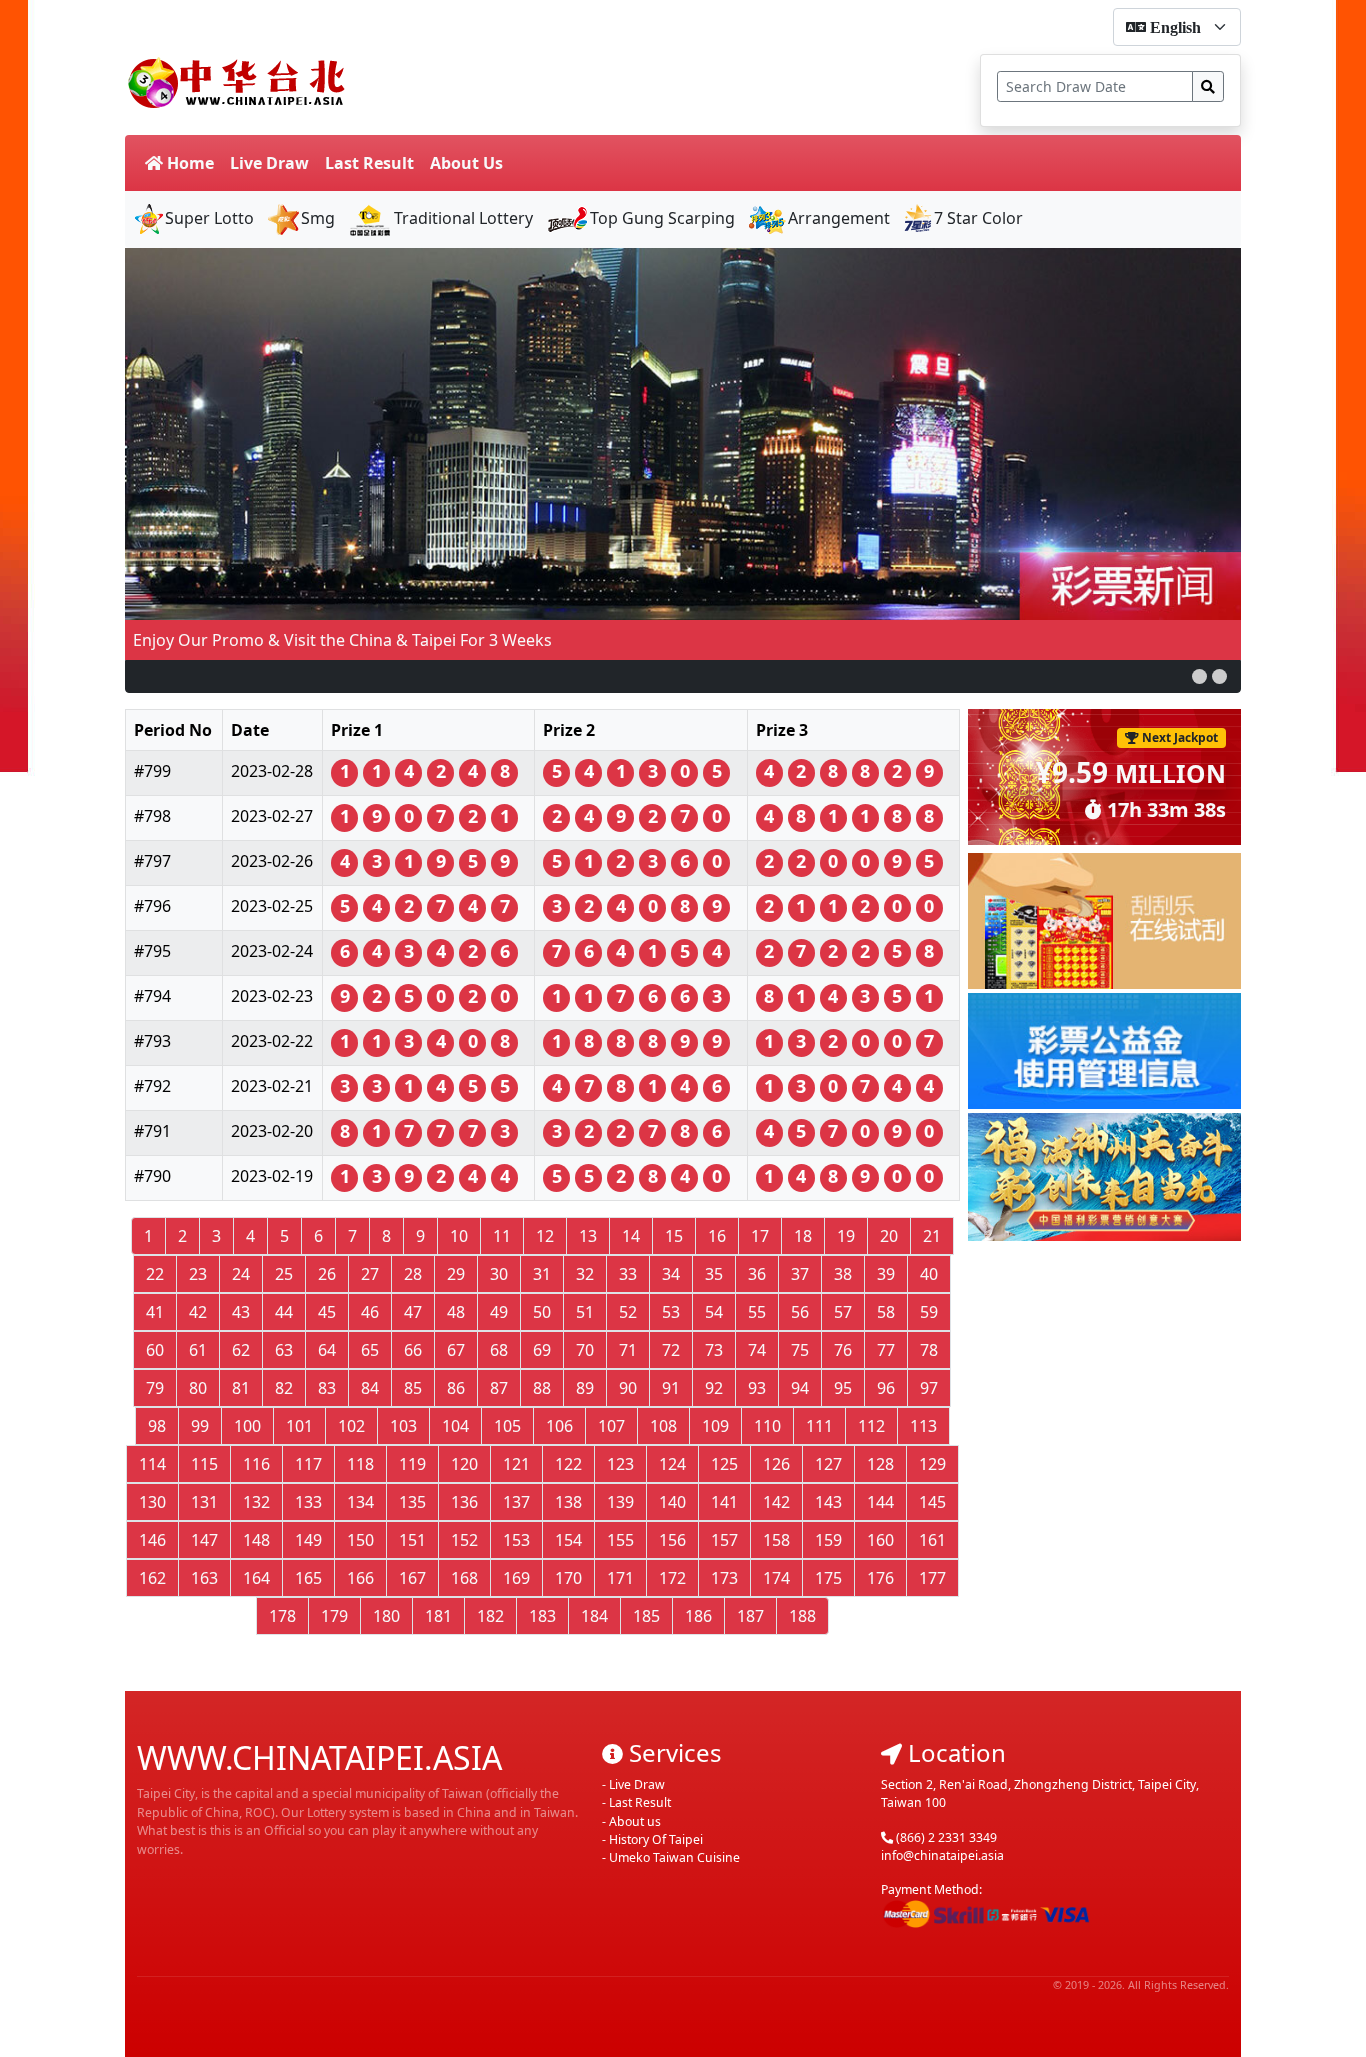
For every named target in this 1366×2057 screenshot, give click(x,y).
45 (327, 1312)
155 (620, 1540)
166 (360, 1578)
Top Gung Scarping (662, 218)
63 (284, 1350)
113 (923, 1426)
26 (327, 1274)
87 (499, 1388)
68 (499, 1350)
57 (843, 1312)
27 (370, 1274)
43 (241, 1312)
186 (698, 1616)
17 (760, 1236)
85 (413, 1388)
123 (620, 1464)
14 (631, 1236)
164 (256, 1578)
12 (545, 1236)
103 (403, 1426)
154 (568, 1540)
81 (241, 1388)
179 (334, 1616)
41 (155, 1312)
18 (803, 1236)
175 (828, 1578)
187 (750, 1616)
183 (542, 1616)
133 (308, 1502)
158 (776, 1540)
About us (635, 1821)
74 (757, 1350)
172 (672, 1578)
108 (663, 1426)
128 (880, 1464)
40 (929, 1274)
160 (880, 1540)
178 (282, 1616)
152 (464, 1540)
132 (256, 1502)
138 (568, 1502)
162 (152, 1578)
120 (464, 1464)
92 (714, 1388)
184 (594, 1616)
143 (828, 1502)
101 (299, 1426)
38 (843, 1274)
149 (308, 1540)
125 (724, 1464)
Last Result (369, 163)
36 (757, 1274)
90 (628, 1388)
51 (585, 1312)
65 (370, 1350)
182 (490, 1616)
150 (360, 1540)
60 (155, 1350)
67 (456, 1350)
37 (800, 1274)
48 (456, 1312)
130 (152, 1502)
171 (620, 1578)
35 (714, 1274)
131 (204, 1502)
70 (585, 1350)
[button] (1199, 676)
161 (932, 1540)
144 (880, 1502)
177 (932, 1578)
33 (628, 1274)
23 (198, 1274)
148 (256, 1540)
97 (929, 1388)
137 (516, 1502)
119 (412, 1464)
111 (819, 1426)
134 (360, 1502)
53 (671, 1312)
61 (198, 1350)
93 (757, 1388)
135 (412, 1502)
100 (247, 1426)
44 (284, 1312)
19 (846, 1236)
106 (559, 1426)
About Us (466, 163)
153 (516, 1540)
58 (886, 1312)
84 (370, 1388)
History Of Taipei (656, 1839)
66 (413, 1350)
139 (620, 1502)
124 (672, 1464)
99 (200, 1426)
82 (284, 1388)
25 (284, 1274)
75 (800, 1350)
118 (360, 1464)
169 (516, 1578)
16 (717, 1236)
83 (327, 1388)
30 (499, 1274)
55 (757, 1312)
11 (502, 1236)
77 (886, 1350)
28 (413, 1274)
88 (542, 1388)
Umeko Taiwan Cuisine (674, 1857)
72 (671, 1350)
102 (351, 1426)
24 (241, 1274)
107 (611, 1426)
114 (152, 1464)
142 (776, 1502)
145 (932, 1502)
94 (800, 1388)
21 (932, 1236)
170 (568, 1578)
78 (929, 1350)
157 (724, 1540)
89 (585, 1388)
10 (459, 1236)
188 (802, 1616)
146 (152, 1540)
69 (542, 1350)
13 (588, 1236)
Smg (318, 218)
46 (370, 1312)
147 (204, 1540)
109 (715, 1426)
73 (714, 1350)
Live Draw (269, 163)
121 (516, 1464)
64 (327, 1350)
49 (499, 1312)
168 (464, 1578)
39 (886, 1274)
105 (507, 1426)
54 (714, 1312)
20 (889, 1236)
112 (871, 1426)
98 (157, 1426)
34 (671, 1274)
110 (767, 1426)
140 (672, 1502)
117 (308, 1464)
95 (843, 1388)
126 (776, 1464)
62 (241, 1350)
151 (412, 1540)
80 (198, 1388)
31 (542, 1274)
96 (886, 1388)
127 (828, 1464)
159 (828, 1540)
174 (776, 1578)
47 (413, 1312)
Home (188, 163)
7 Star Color (978, 218)
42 (198, 1312)
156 (672, 1540)
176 (880, 1578)
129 (932, 1464)
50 (542, 1312)
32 (585, 1274)
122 (568, 1464)
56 (800, 1312)
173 (724, 1578)
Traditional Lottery (463, 218)
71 (628, 1350)
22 (155, 1274)
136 (464, 1502)
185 (646, 1616)
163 (204, 1578)
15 (674, 1236)
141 (724, 1502)
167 (412, 1578)
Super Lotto (209, 218)
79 (155, 1388)
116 (256, 1464)
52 (628, 1312)
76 (843, 1350)
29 (456, 1274)
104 (455, 1426)
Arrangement (839, 218)
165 (308, 1578)
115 (204, 1464)
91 (671, 1388)
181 (438, 1616)
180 (386, 1616)
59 (929, 1312)
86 (456, 1388)
